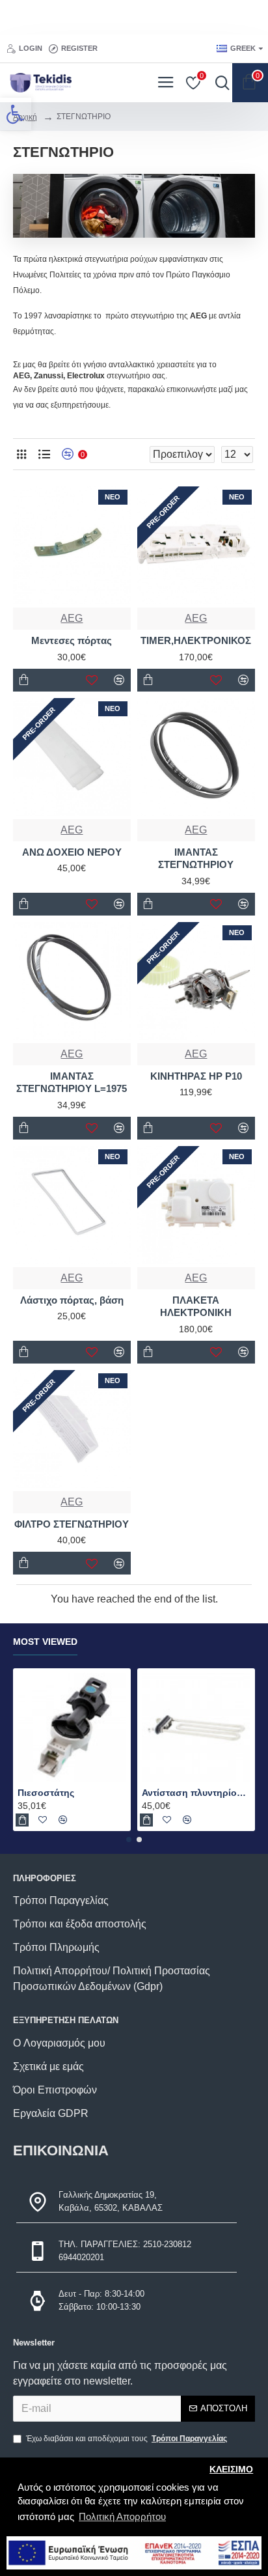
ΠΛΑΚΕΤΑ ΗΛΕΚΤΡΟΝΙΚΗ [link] (196, 1307)
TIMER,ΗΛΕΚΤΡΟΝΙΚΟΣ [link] (196, 640)
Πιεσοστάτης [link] (46, 1793)
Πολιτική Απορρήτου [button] (122, 2516)
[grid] (21, 454)
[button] (129, 1840)
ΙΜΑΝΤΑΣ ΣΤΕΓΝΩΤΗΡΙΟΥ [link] (196, 859)
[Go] (219, 83)
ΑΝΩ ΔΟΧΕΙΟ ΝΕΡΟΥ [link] (72, 852)
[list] (44, 454)
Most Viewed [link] (45, 1642)
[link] (16, 114)
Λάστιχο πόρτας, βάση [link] (72, 1300)
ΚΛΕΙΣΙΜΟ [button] (231, 2470)
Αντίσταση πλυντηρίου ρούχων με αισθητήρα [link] (196, 1793)
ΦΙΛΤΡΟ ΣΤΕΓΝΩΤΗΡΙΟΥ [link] (72, 1524)
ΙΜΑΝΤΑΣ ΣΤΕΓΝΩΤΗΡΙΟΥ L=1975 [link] (72, 1083)
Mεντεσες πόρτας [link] (72, 640)
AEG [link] (72, 618)
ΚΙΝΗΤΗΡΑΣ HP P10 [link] (196, 1076)
